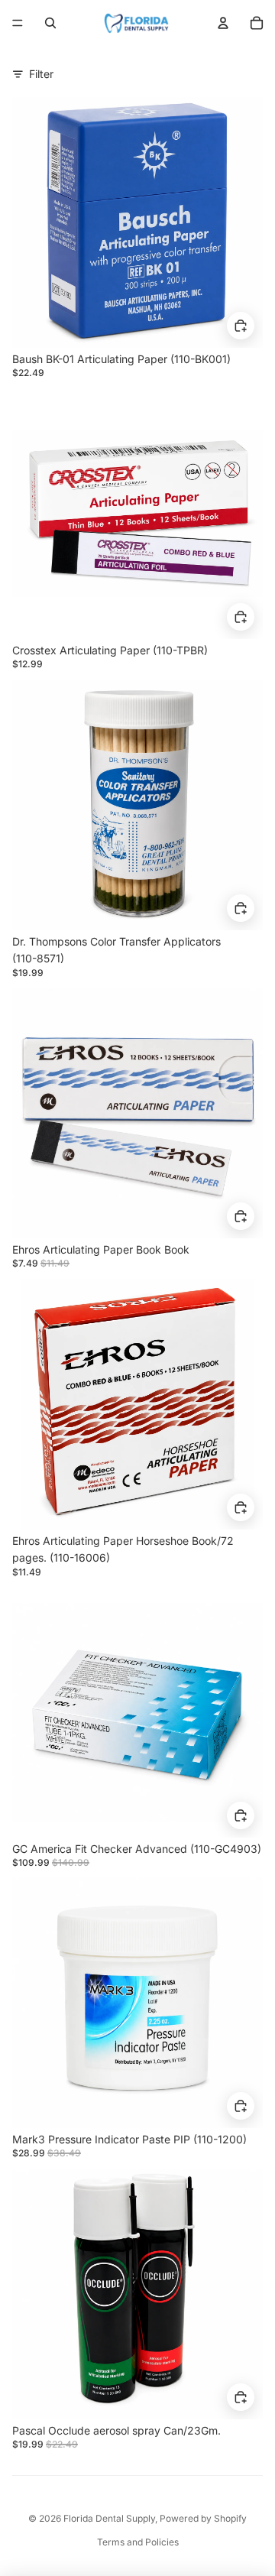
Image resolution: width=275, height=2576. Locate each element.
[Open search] (50, 23)
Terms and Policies (138, 2542)
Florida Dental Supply (109, 2518)
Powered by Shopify (203, 2518)
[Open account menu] (223, 23)
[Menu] (18, 23)
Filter (41, 74)
